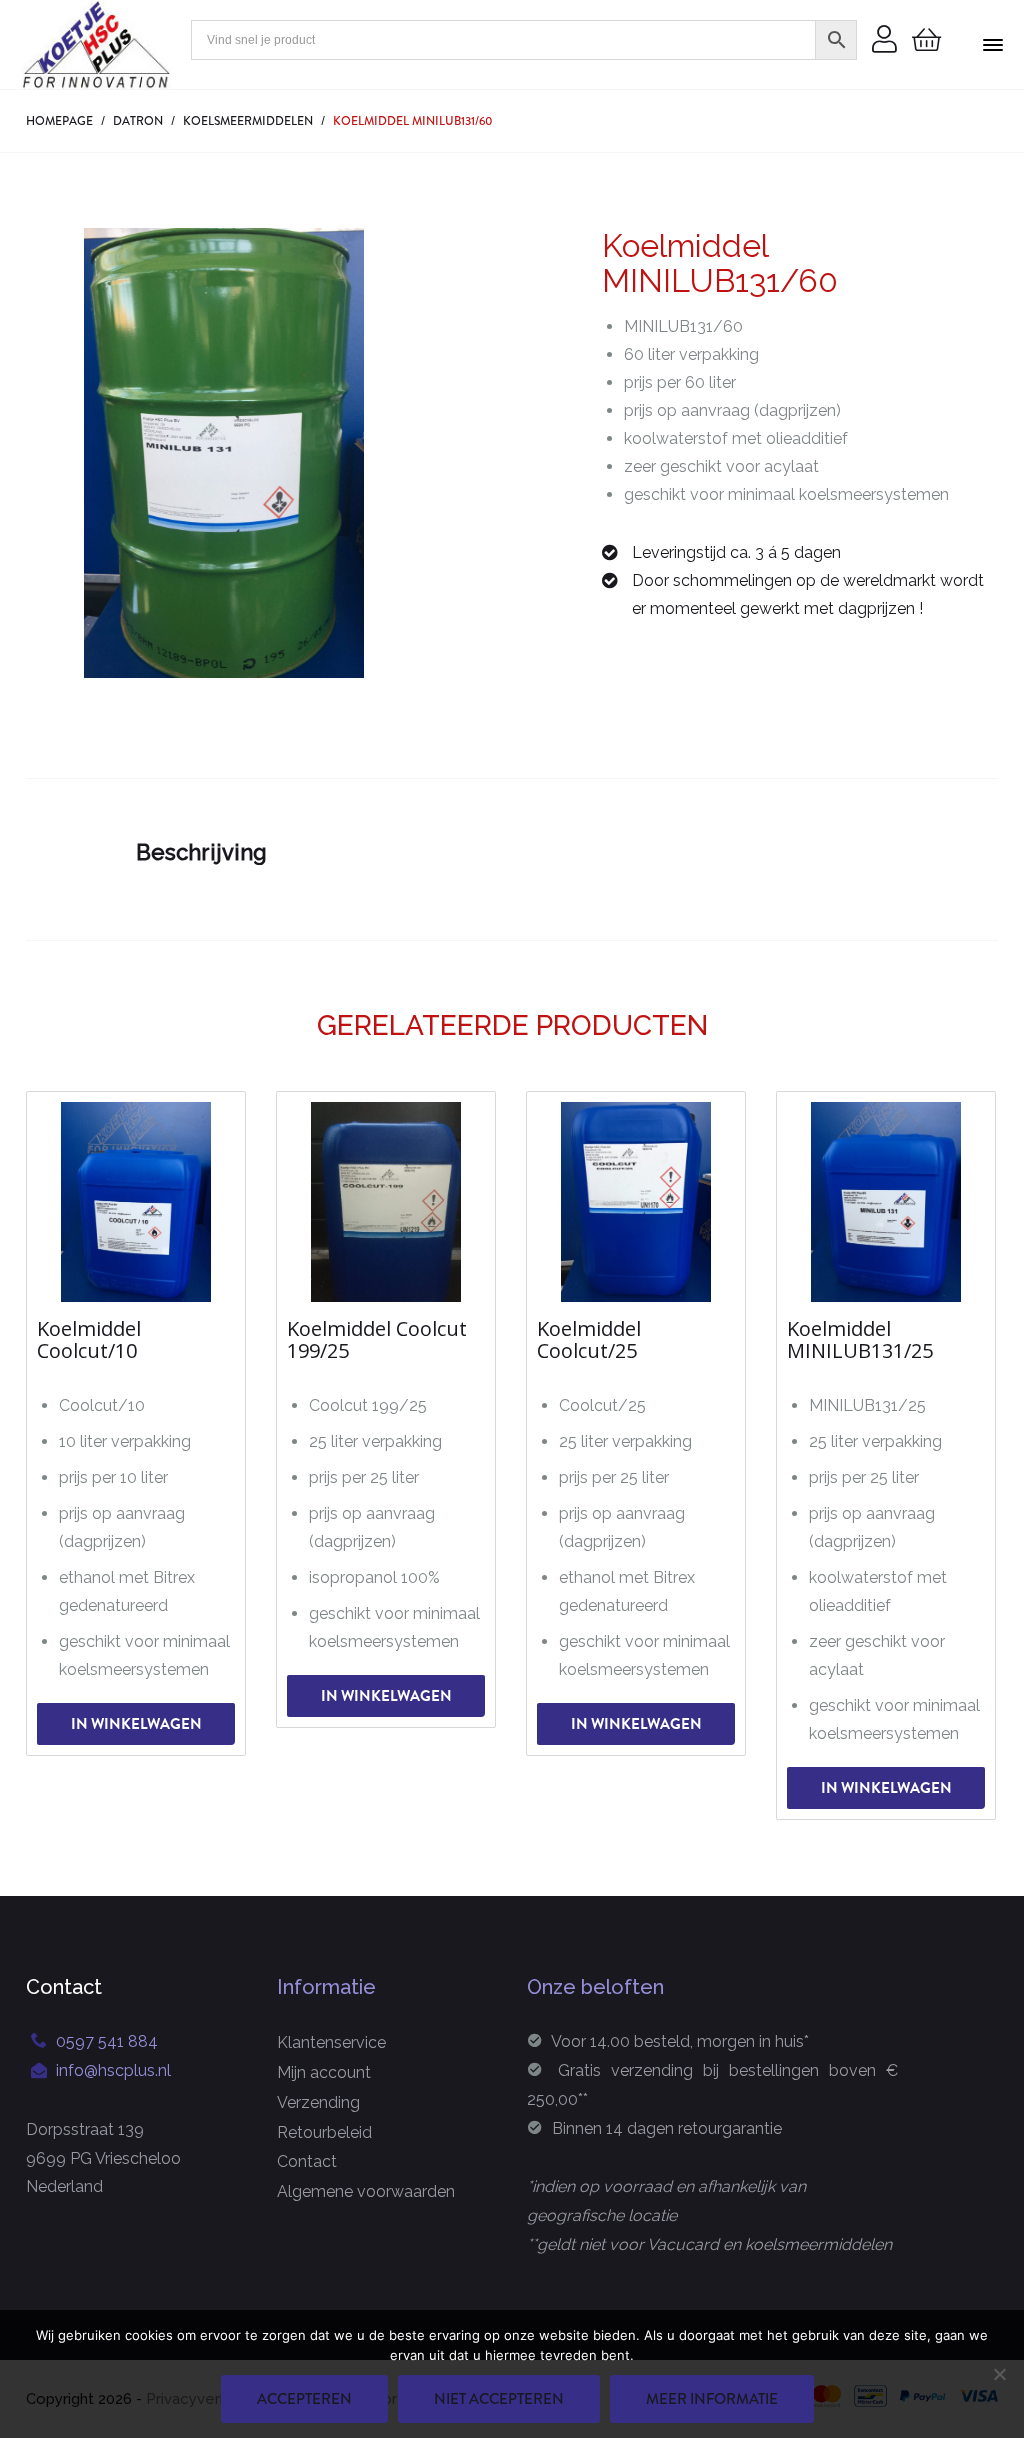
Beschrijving (201, 852)
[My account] (884, 40)
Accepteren (304, 2399)
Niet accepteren (499, 2399)
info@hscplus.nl (113, 2070)
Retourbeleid (324, 2132)
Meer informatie (712, 2399)
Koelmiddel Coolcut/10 (89, 1340)
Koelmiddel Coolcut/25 (589, 1340)
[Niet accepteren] (999, 2374)
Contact (307, 2161)
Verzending (318, 2102)
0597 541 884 (107, 2041)
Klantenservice (331, 2042)
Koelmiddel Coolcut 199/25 (377, 1340)
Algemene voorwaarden (366, 2191)
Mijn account (324, 2072)
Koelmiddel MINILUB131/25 (860, 1340)
